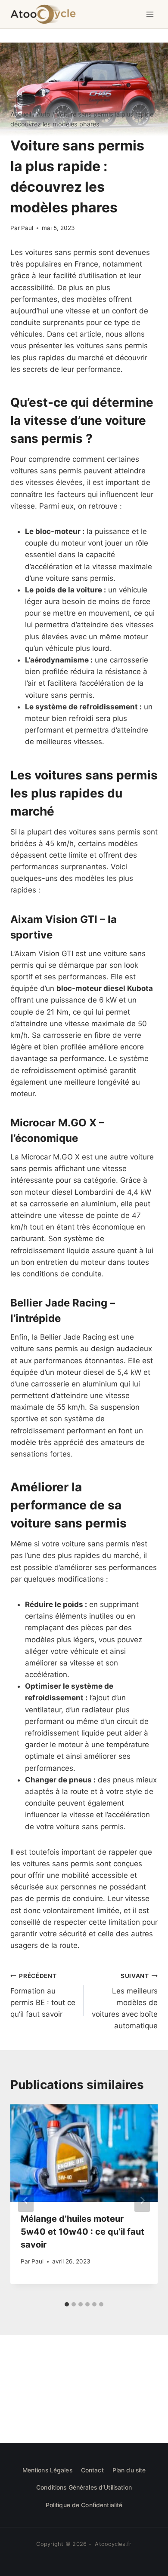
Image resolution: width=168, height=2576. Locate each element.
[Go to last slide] (26, 2200)
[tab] (67, 2304)
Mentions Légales (47, 2470)
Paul (27, 228)
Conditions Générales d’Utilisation (84, 2487)
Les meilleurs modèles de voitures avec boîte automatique (125, 2001)
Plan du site (129, 2470)
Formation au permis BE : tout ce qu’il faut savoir (43, 1995)
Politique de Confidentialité (84, 2505)
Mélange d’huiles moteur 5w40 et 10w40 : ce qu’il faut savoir (82, 2232)
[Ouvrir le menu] (150, 14)
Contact (92, 2470)
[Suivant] (142, 2200)
